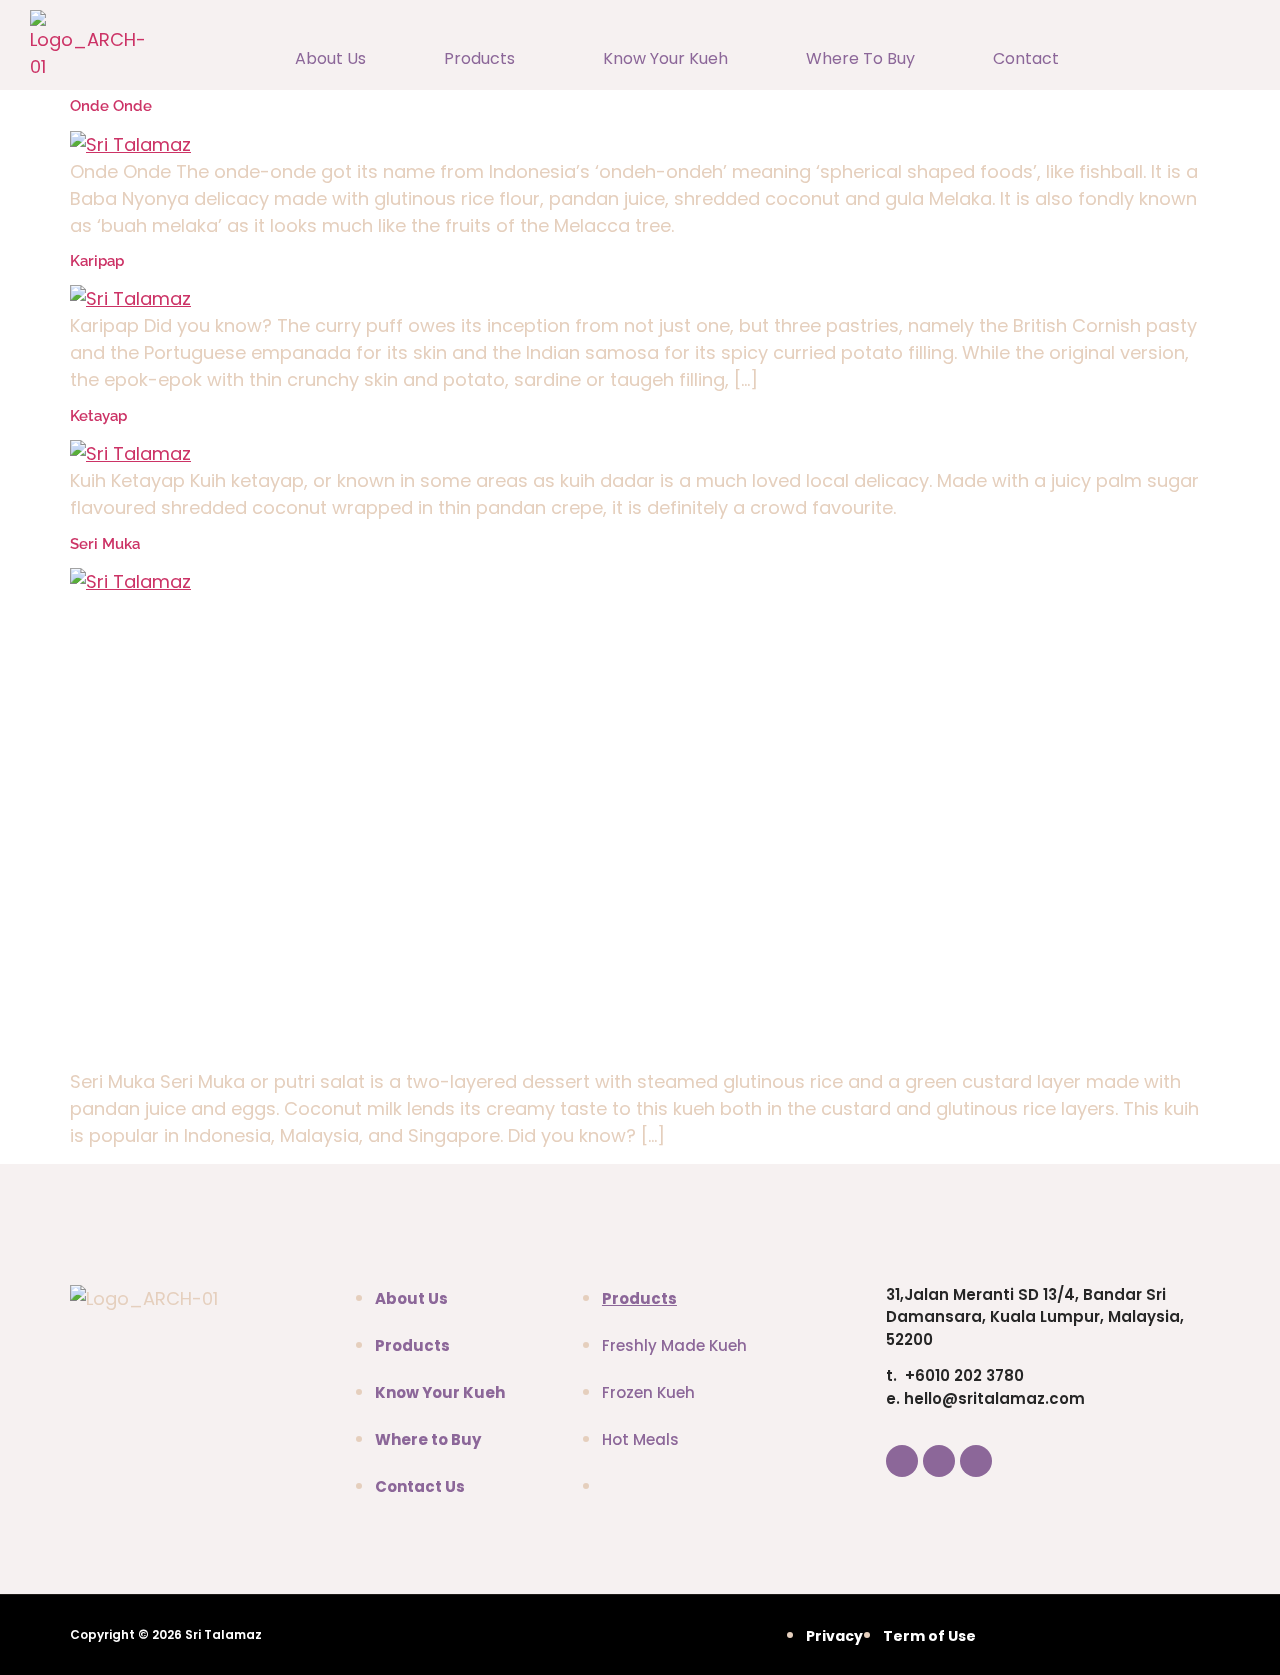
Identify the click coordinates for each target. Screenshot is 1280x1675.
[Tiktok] (976, 1461)
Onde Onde (111, 106)
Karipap (97, 261)
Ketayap (98, 416)
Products (479, 58)
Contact (1026, 58)
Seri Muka (105, 544)
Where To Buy (860, 58)
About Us (330, 58)
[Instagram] (939, 1461)
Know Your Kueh (665, 58)
